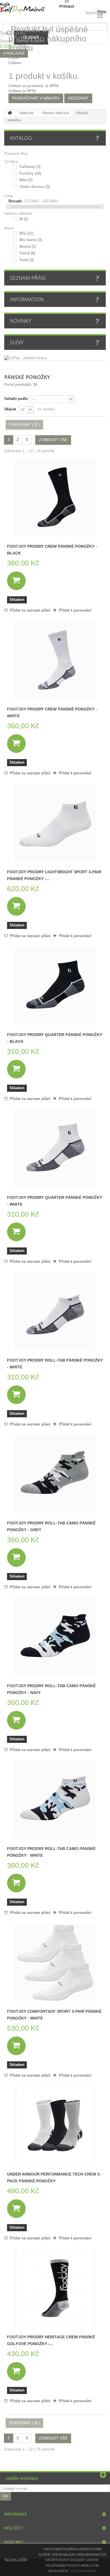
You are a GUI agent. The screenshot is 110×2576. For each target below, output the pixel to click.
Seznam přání (28, 278)
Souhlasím (16, 2560)
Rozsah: (16, 201)
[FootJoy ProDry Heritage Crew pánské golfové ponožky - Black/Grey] (55, 2288)
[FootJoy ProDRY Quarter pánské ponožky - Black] (55, 986)
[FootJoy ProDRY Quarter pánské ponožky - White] (55, 1149)
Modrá (28, 247)
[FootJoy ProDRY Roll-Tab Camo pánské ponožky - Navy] (55, 1637)
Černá (27, 253)
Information (27, 299)
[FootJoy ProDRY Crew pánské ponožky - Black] (55, 497)
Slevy (17, 342)
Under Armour (35, 187)
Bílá (26, 233)
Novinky (20, 321)
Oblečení (27, 113)
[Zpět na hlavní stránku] (10, 113)
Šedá (27, 260)
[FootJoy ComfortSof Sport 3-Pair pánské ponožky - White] (55, 1962)
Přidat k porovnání (75, 610)
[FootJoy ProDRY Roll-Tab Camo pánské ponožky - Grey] (55, 1474)
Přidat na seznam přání (30, 610)
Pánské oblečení (56, 113)
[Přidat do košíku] (16, 581)
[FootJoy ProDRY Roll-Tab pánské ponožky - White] (55, 1311)
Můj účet (14, 2528)
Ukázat (10, 409)
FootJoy (30, 173)
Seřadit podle (16, 399)
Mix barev (31, 240)
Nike (26, 180)
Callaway (30, 167)
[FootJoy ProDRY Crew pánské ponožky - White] (55, 660)
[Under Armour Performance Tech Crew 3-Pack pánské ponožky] (55, 2125)
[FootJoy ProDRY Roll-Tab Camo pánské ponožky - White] (55, 1800)
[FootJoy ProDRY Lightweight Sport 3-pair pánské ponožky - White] (55, 823)
